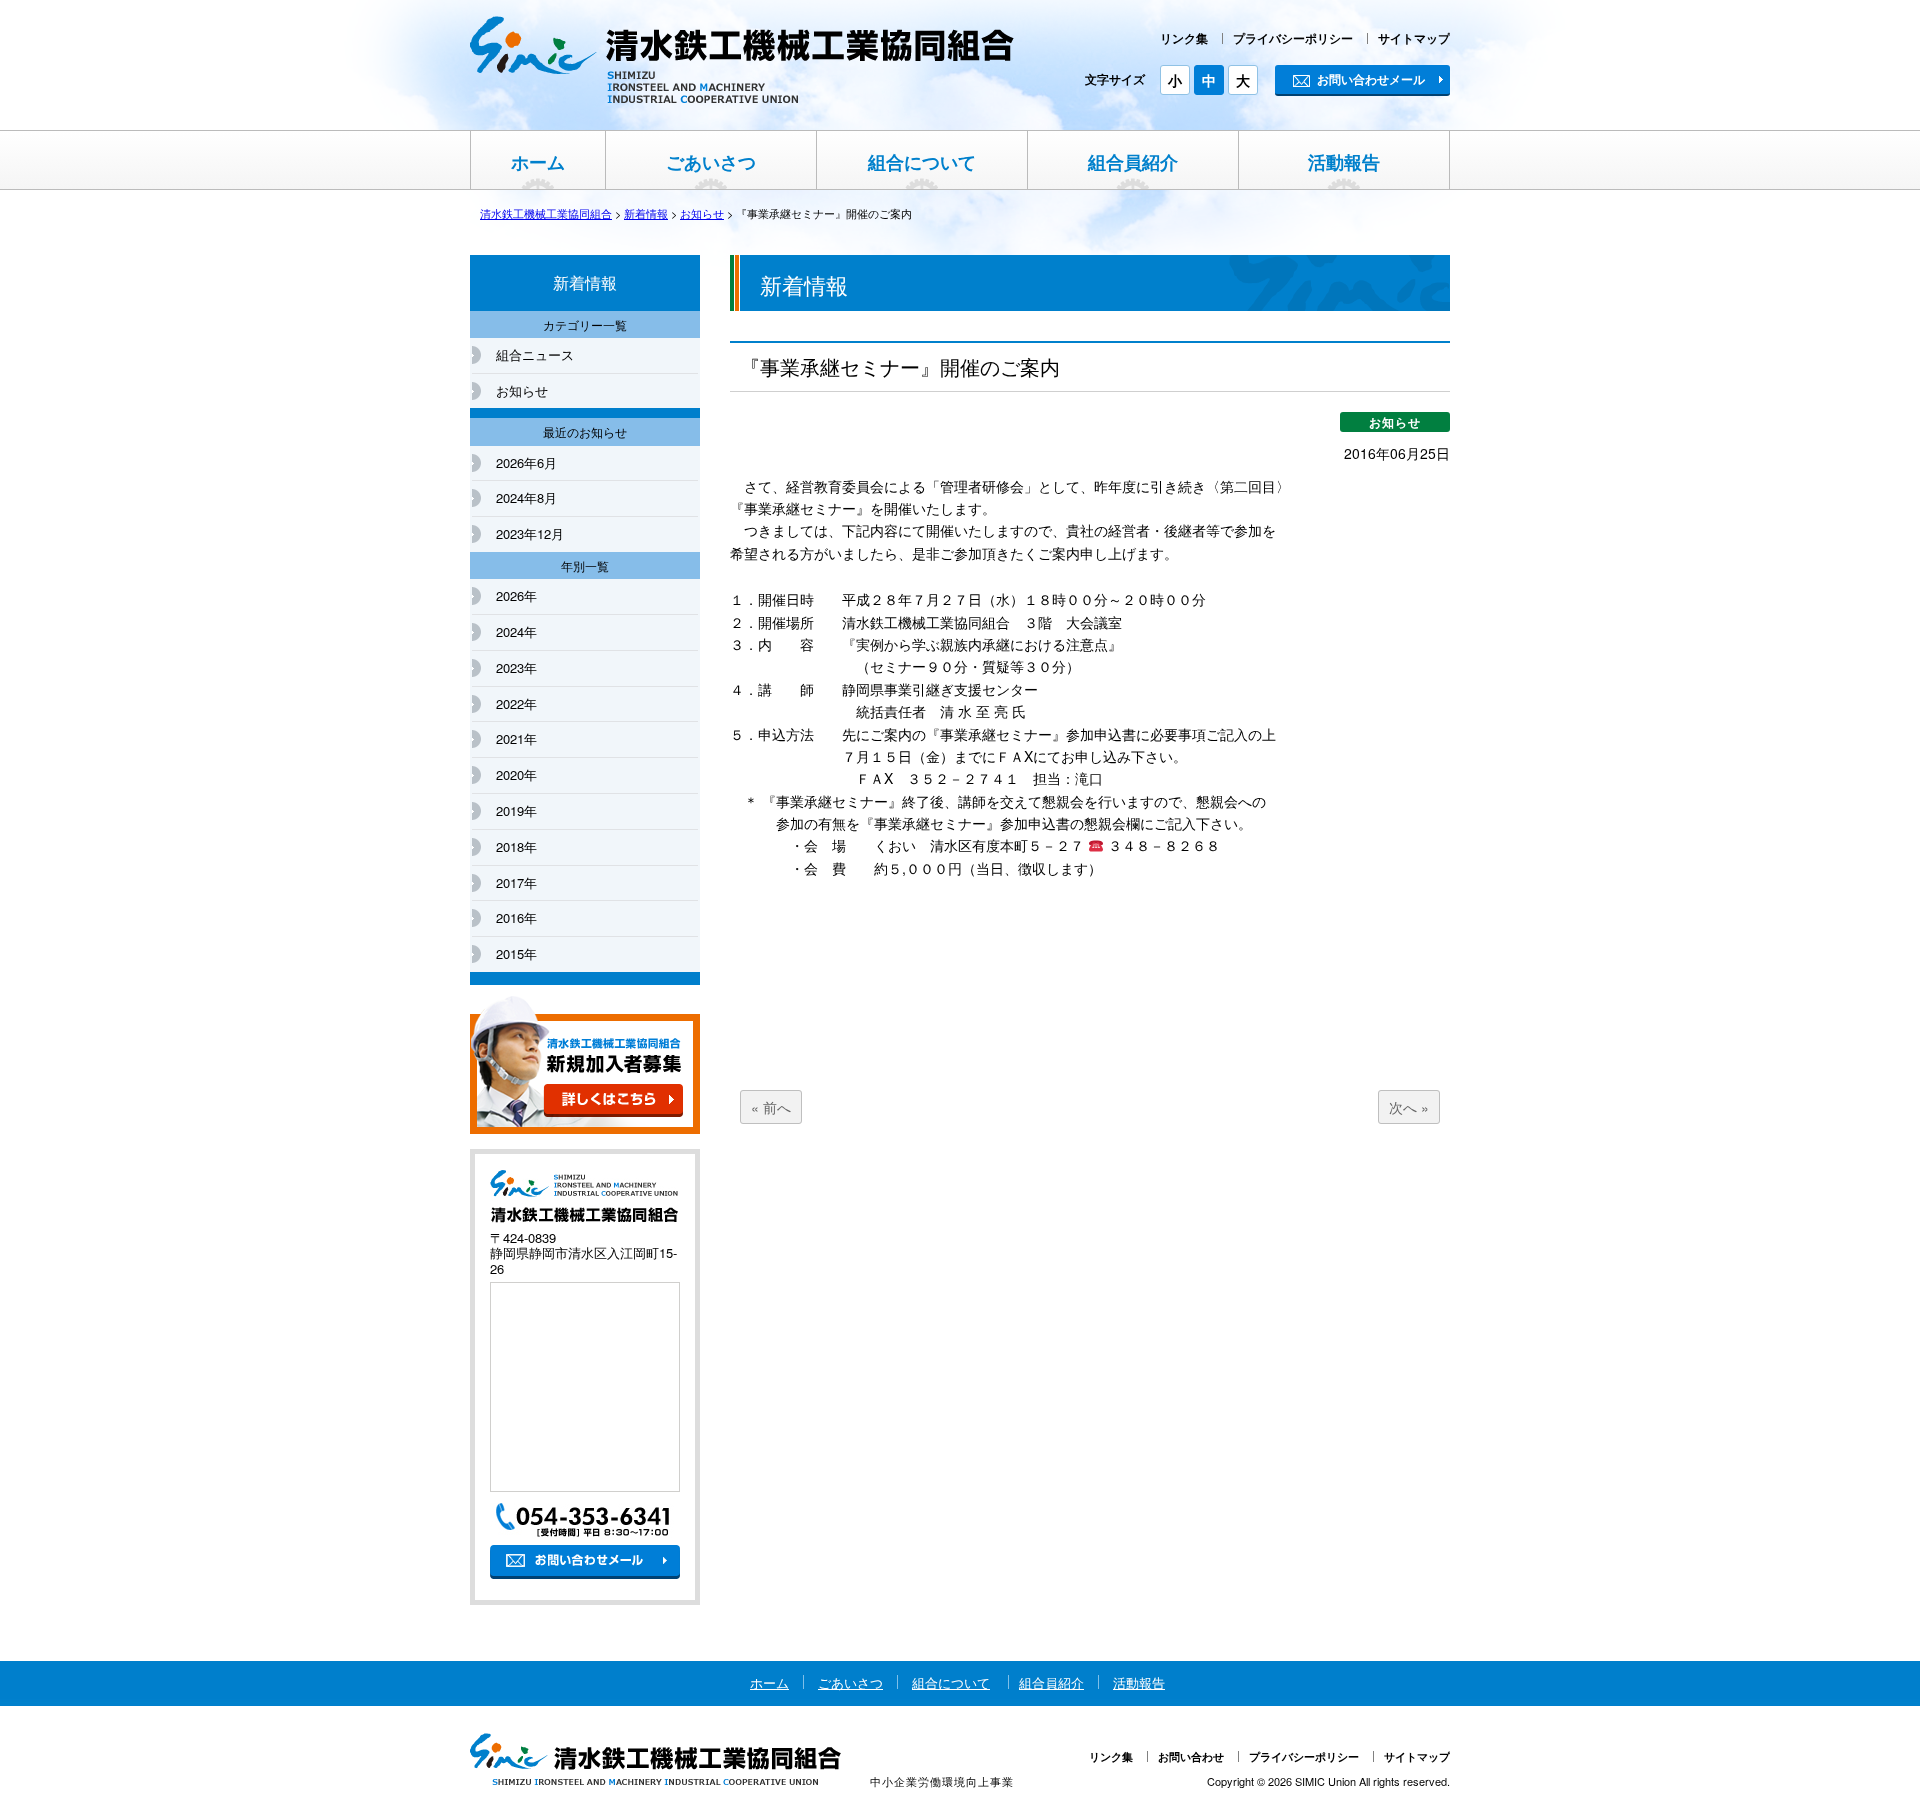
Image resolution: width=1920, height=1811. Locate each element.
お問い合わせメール (1371, 79)
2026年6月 (526, 462)
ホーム (538, 162)
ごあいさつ (711, 162)
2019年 (516, 810)
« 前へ (771, 1107)
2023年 (516, 667)
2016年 (516, 917)
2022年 (516, 703)
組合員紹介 (1133, 162)
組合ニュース (535, 354)
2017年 (516, 882)
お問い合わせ (1191, 1756)
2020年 (516, 774)
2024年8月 (526, 497)
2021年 (516, 738)
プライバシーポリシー (1293, 38)
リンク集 (1184, 38)
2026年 (516, 595)
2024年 (516, 631)
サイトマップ (1414, 38)
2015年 (516, 953)
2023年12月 (530, 533)
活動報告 (1344, 162)
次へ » (1409, 1107)
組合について (922, 162)
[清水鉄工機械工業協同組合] (743, 99)
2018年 (516, 846)
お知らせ (522, 390)
